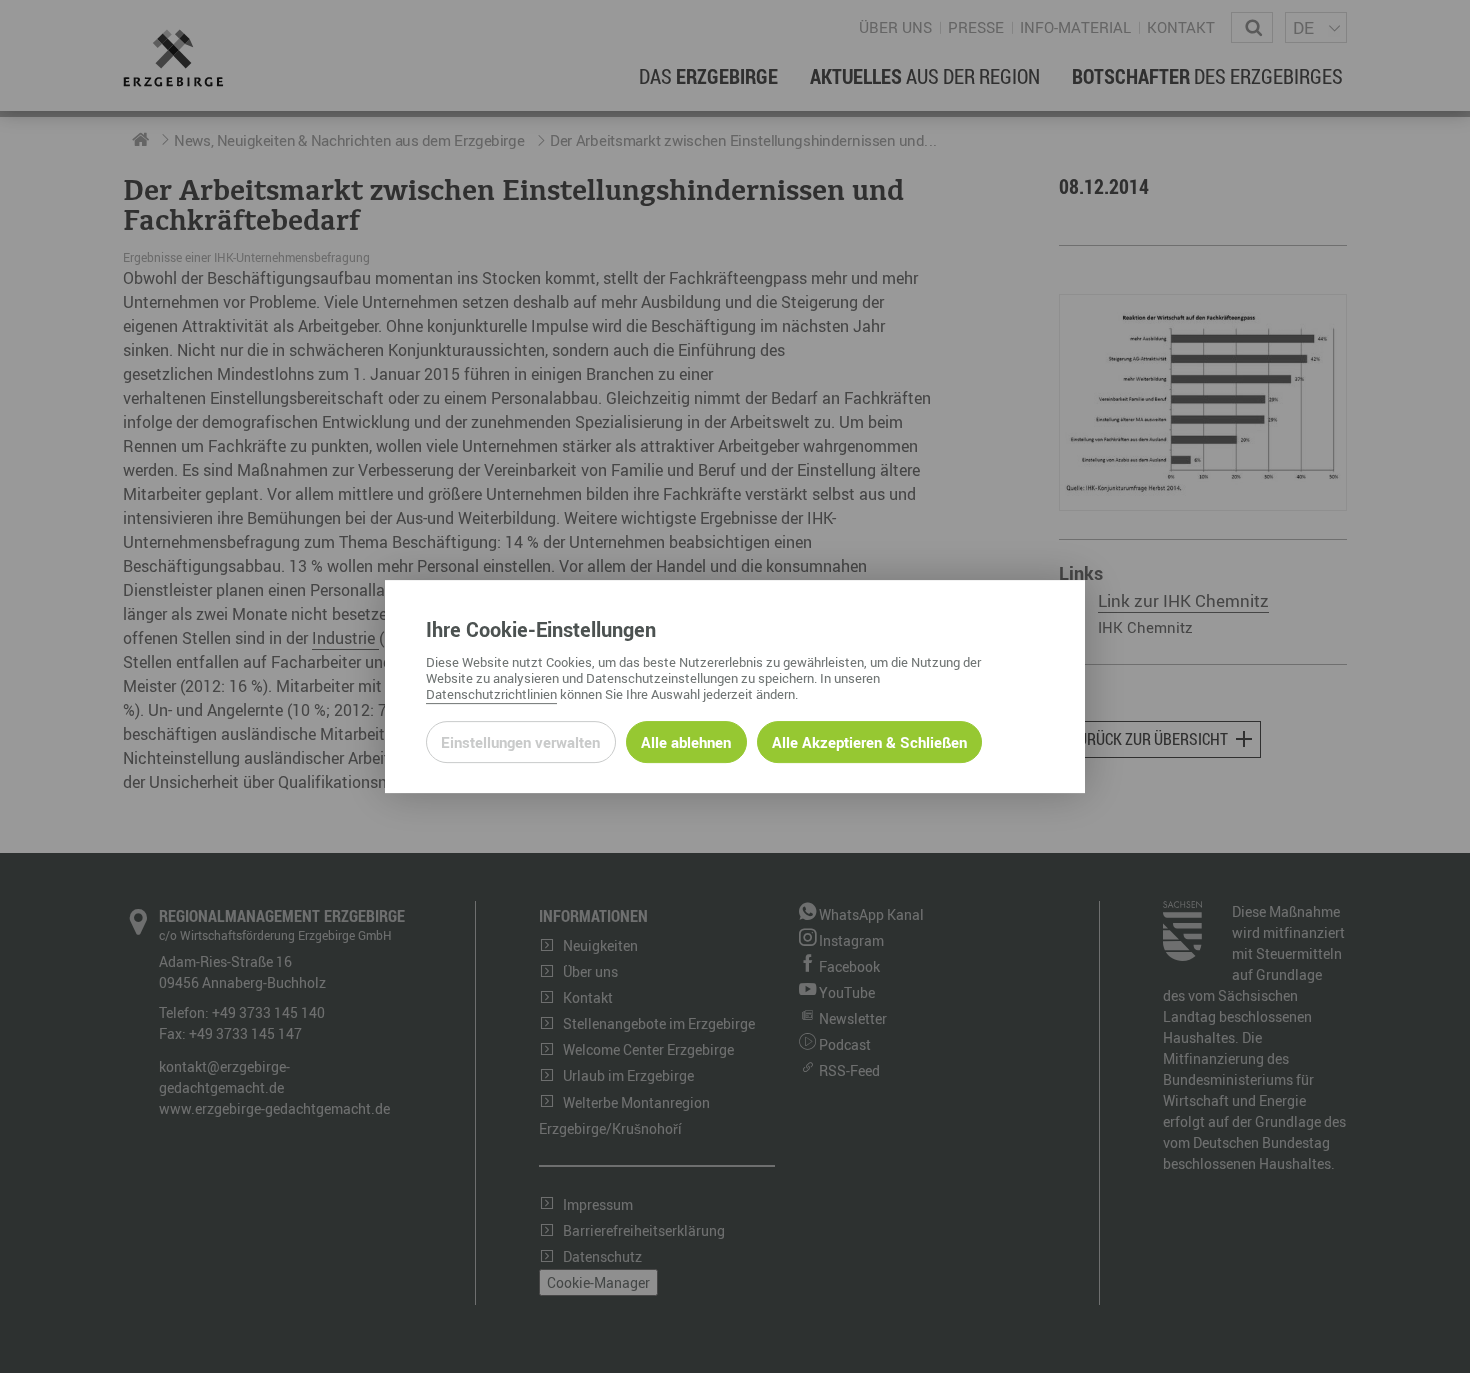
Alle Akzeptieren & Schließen (869, 742)
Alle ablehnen (686, 742)
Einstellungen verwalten (520, 742)
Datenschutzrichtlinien (491, 694)
